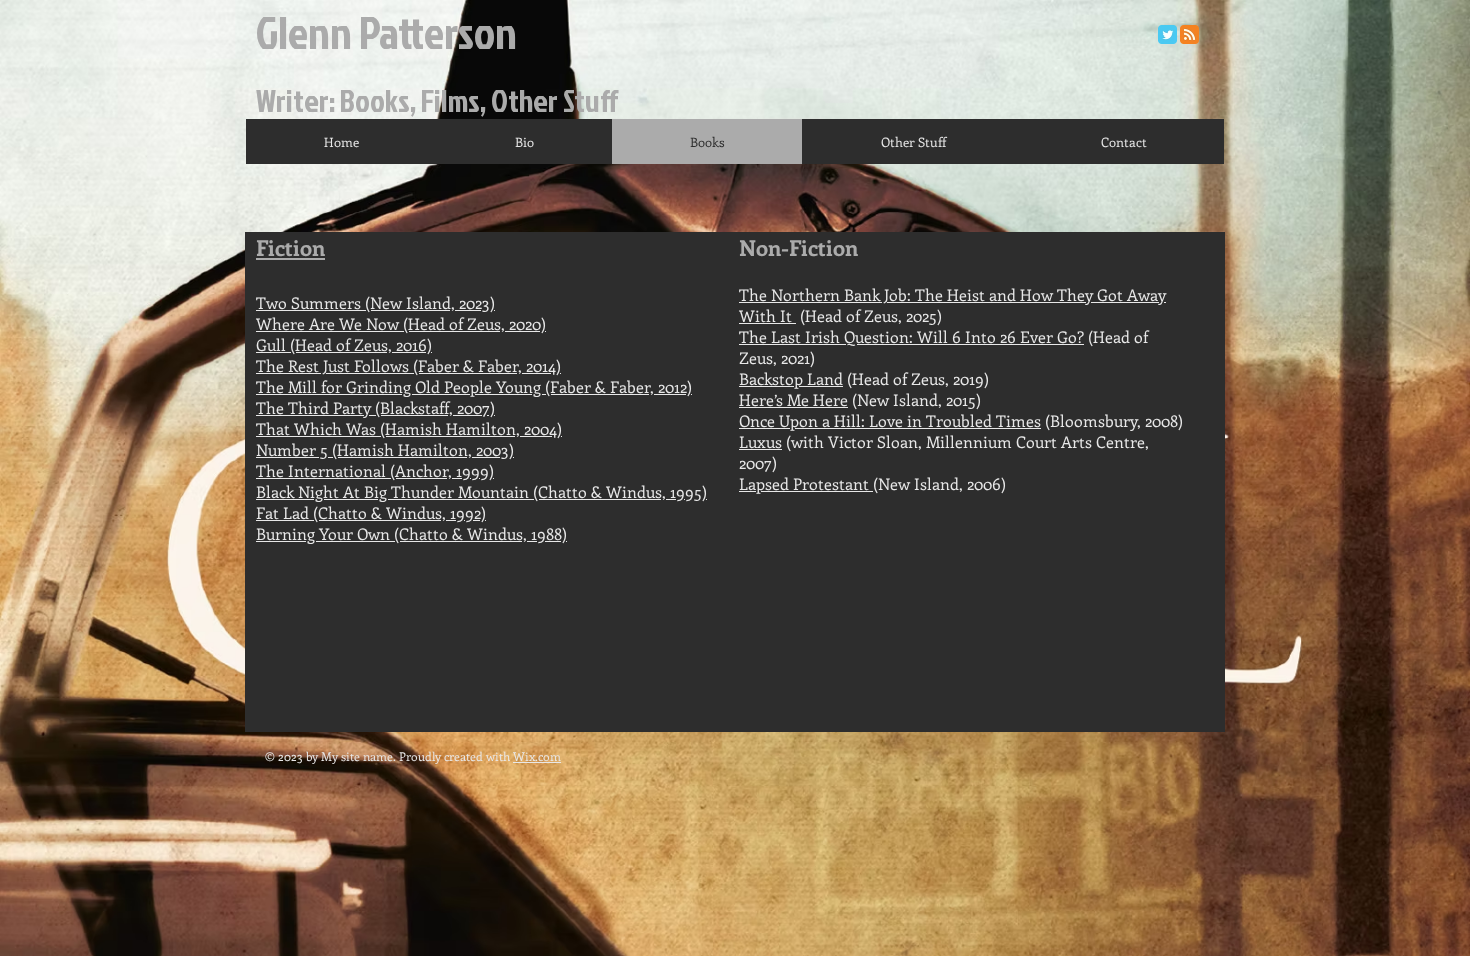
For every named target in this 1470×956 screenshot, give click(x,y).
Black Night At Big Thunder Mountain (392, 491)
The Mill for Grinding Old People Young (400, 386)
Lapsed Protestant (806, 483)
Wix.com (537, 756)
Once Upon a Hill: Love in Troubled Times (890, 420)
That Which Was (318, 428)
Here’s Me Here (793, 399)
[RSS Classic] (1189, 34)
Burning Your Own (323, 533)
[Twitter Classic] (1167, 34)
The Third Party (315, 407)
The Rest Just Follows (332, 365)
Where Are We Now (329, 323)
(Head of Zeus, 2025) (869, 315)
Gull (271, 344)
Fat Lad (284, 512)
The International (323, 470)
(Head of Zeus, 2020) (474, 323)
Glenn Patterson (386, 31)
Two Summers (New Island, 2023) (375, 302)
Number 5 (292, 449)
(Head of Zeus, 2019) (864, 378)
